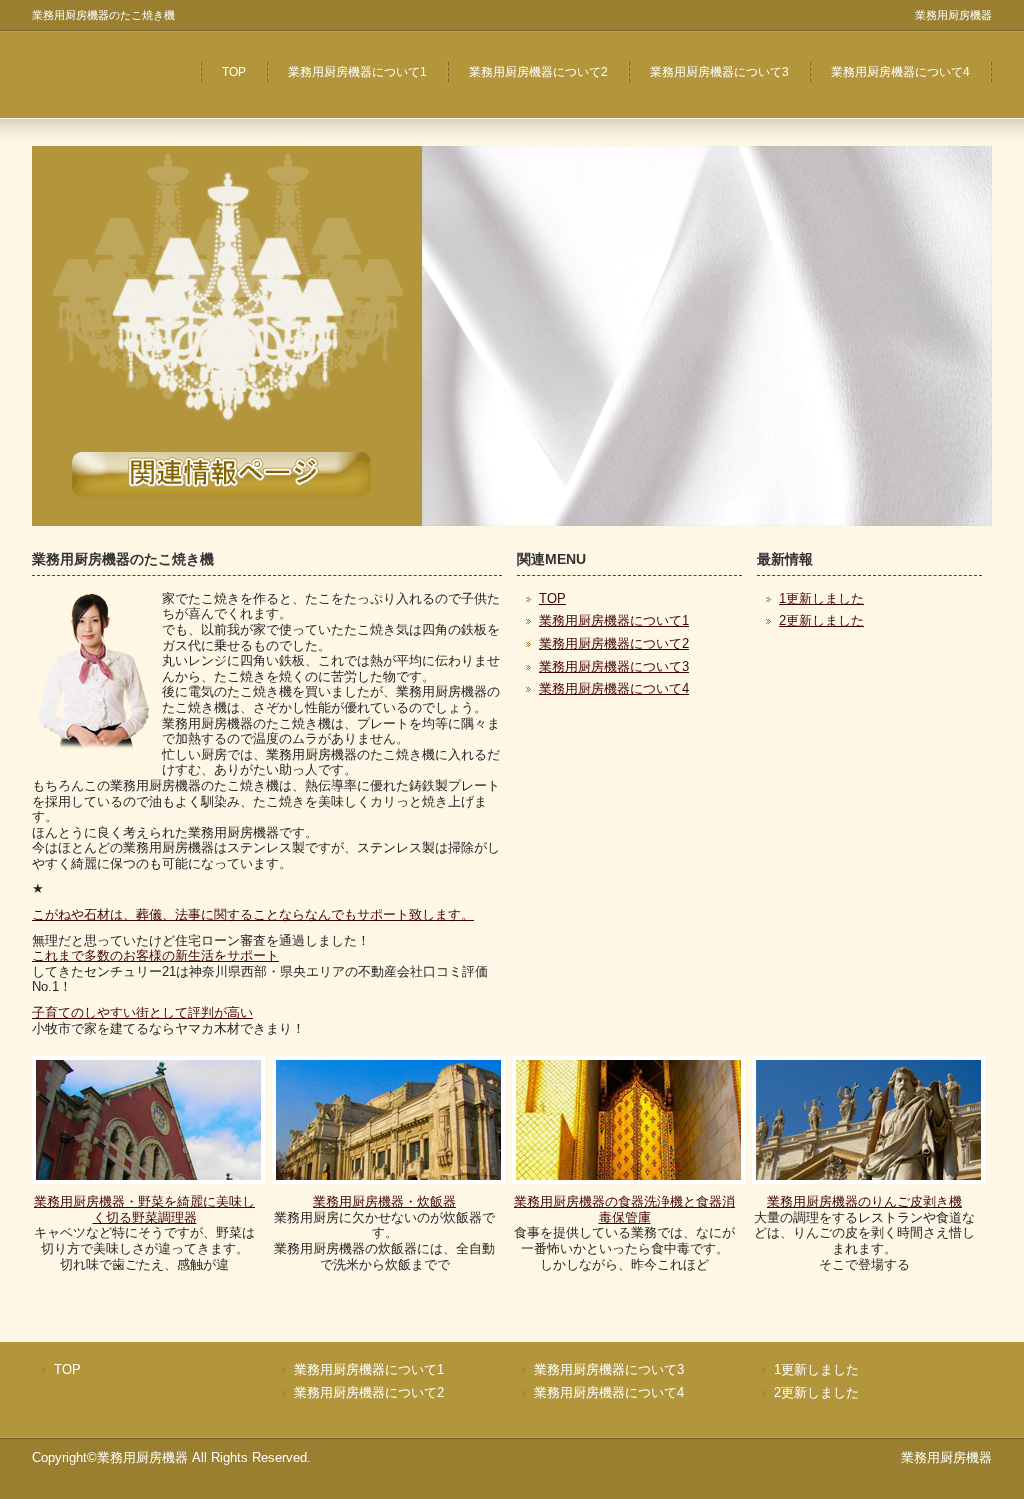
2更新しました (821, 620)
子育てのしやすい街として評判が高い (142, 1012)
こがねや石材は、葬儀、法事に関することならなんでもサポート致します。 (253, 914)
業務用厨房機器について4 (900, 72)
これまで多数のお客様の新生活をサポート (155, 955)
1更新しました (821, 598)
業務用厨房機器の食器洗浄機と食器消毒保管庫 (624, 1209)
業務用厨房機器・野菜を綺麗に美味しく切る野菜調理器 (144, 1209)
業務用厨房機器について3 (719, 72)
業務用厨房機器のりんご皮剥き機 (864, 1201)
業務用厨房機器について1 (357, 72)
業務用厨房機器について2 (538, 72)
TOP (234, 72)
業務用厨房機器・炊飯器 (384, 1201)
